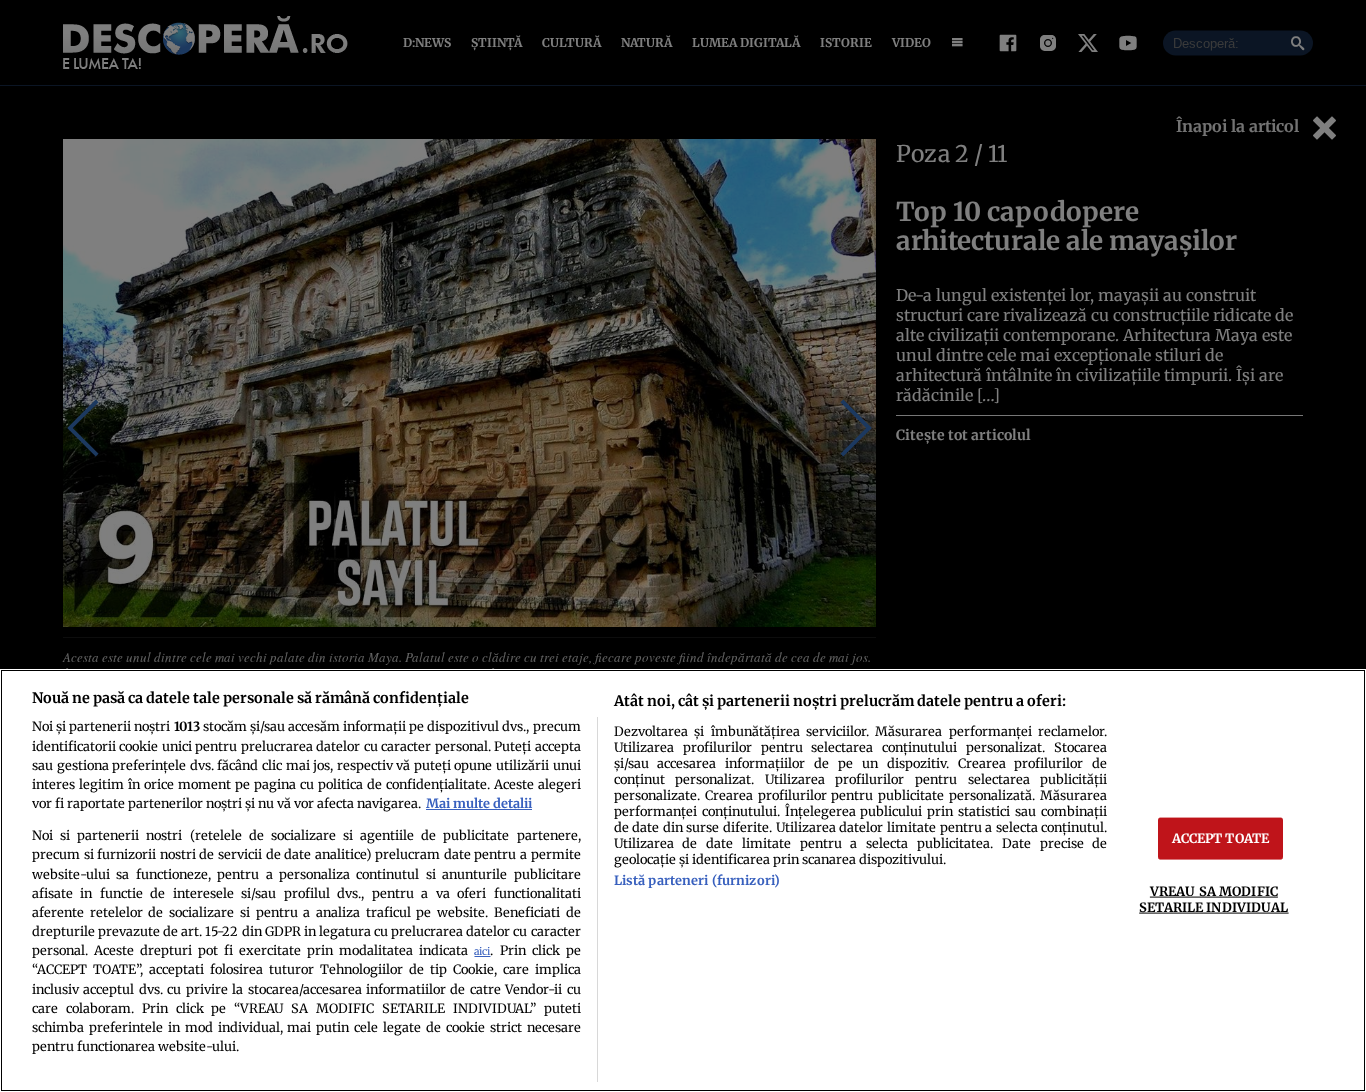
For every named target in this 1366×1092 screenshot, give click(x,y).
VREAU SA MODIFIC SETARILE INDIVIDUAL (1213, 898)
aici (482, 951)
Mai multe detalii (479, 803)
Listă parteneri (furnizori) (697, 880)
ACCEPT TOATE (1221, 838)
